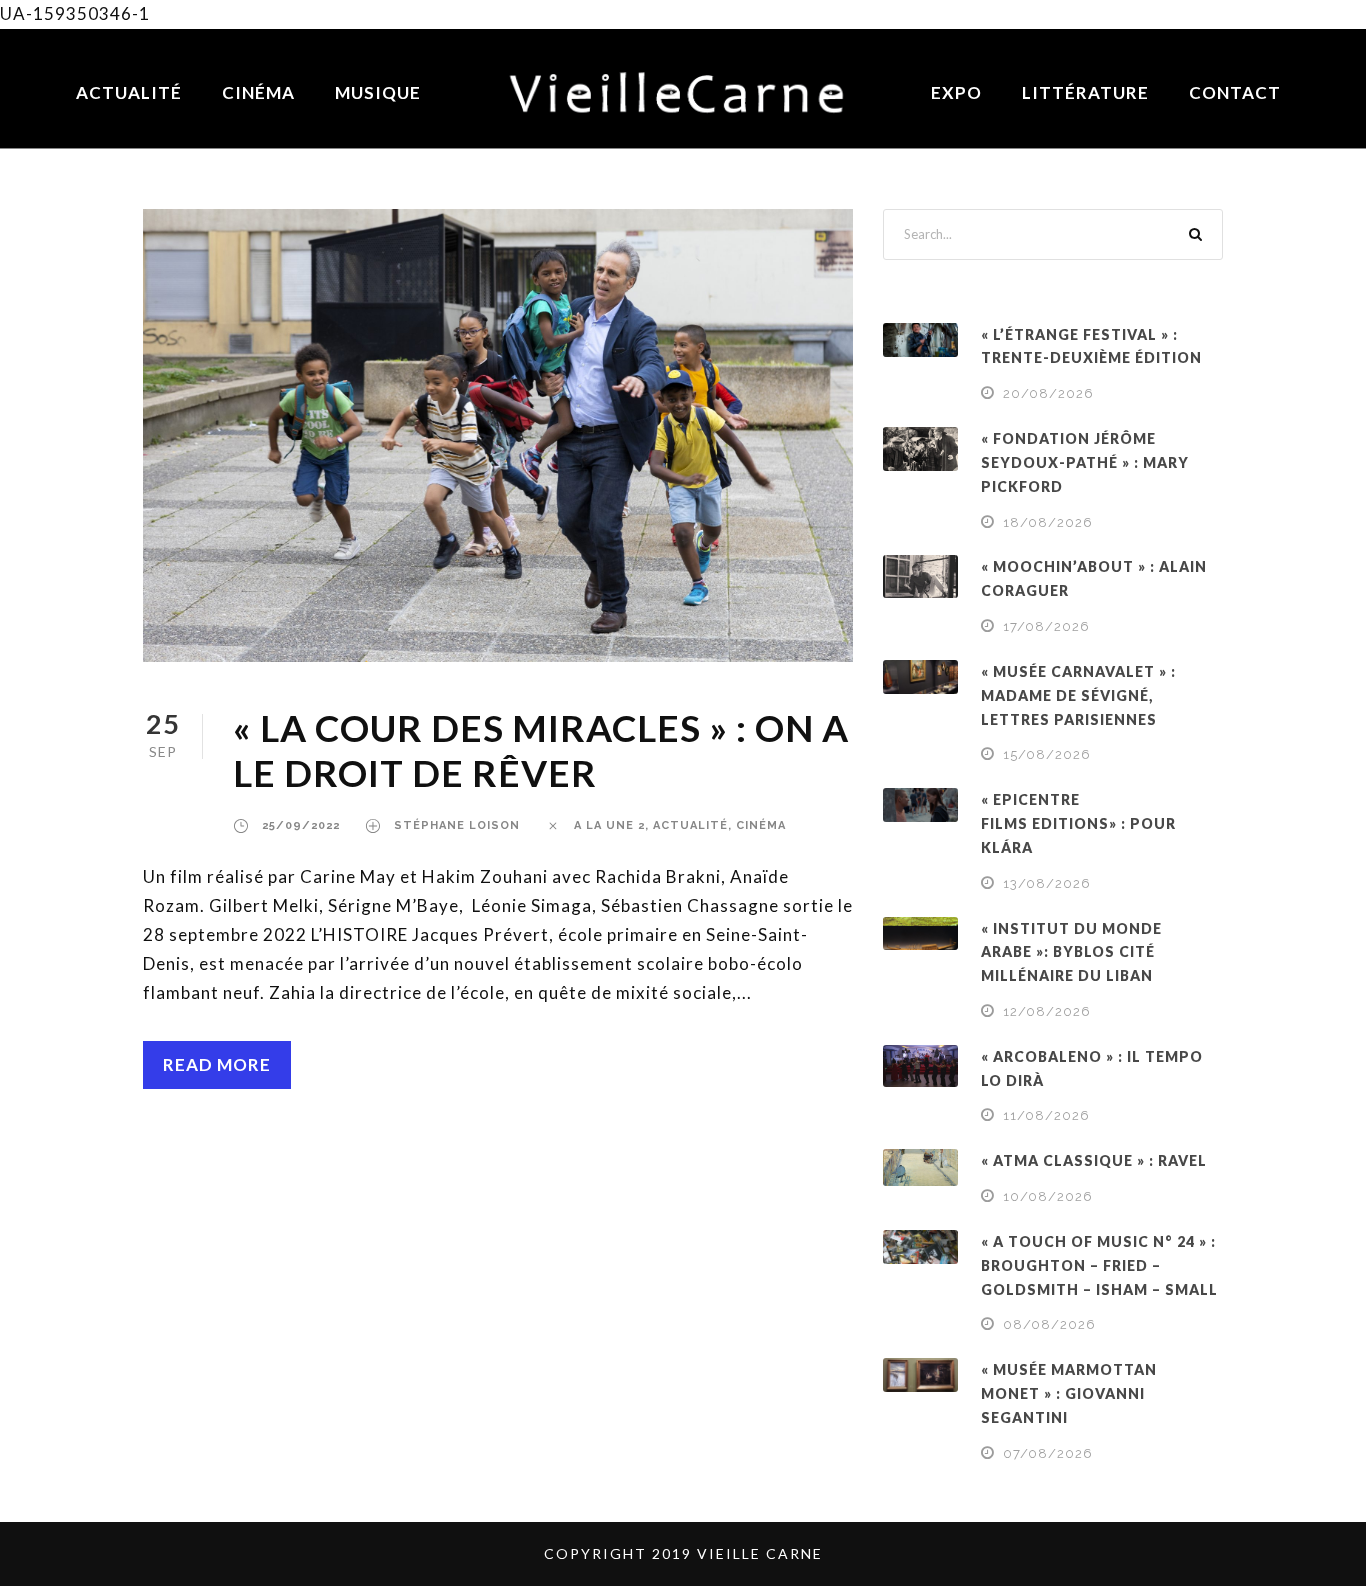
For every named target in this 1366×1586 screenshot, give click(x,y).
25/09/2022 (301, 825)
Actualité (129, 92)
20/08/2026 (1048, 393)
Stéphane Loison (457, 825)
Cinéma (258, 92)
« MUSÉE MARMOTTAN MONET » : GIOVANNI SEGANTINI (1069, 1393)
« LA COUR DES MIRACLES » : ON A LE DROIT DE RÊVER (541, 749)
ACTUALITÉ (690, 825)
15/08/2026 (1047, 754)
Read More (217, 1064)
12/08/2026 (1047, 1011)
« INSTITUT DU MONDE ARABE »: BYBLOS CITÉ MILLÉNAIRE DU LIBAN (1071, 952)
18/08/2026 (1048, 522)
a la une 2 (609, 825)
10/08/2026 (1048, 1196)
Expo (956, 92)
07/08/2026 (1048, 1453)
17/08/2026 (1046, 626)
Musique (378, 92)
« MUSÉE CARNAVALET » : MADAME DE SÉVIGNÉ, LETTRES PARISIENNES (1078, 695)
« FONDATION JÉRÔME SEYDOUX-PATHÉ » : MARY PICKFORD (1085, 462)
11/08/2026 (1046, 1115)
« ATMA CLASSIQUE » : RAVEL (1094, 1160)
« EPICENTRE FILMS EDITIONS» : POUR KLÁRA (1078, 823)
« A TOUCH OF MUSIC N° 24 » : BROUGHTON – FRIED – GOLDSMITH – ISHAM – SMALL (1099, 1265)
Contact (1235, 92)
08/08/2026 (1049, 1324)
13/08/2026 (1047, 883)
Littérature (1085, 92)
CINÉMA (761, 825)
